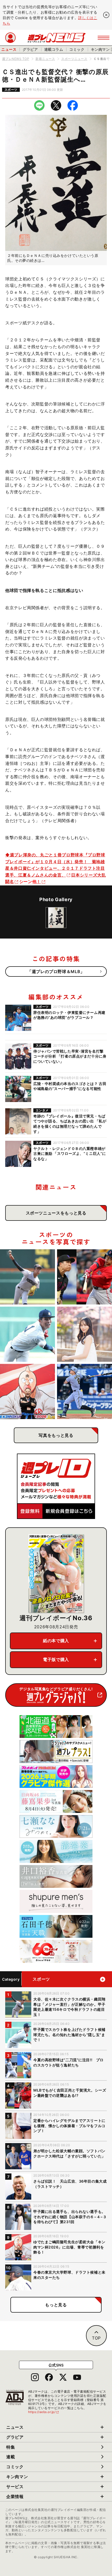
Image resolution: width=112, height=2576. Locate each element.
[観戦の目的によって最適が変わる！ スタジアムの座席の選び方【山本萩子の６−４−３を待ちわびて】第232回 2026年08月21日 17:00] (85, 1334)
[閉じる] (106, 15)
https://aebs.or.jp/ (44, 2412)
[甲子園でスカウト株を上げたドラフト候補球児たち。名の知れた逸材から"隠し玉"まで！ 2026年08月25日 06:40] (27, 1334)
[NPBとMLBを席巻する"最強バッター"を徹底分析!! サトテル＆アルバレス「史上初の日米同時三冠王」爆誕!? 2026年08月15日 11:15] (85, 1391)
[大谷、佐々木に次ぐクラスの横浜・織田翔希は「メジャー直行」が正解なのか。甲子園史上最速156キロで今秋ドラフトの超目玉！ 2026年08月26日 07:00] (27, 1277)
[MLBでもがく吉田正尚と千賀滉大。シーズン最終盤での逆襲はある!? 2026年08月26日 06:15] (85, 1277)
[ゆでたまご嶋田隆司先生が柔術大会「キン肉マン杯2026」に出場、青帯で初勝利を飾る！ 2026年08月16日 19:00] (27, 1391)
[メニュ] (104, 38)
